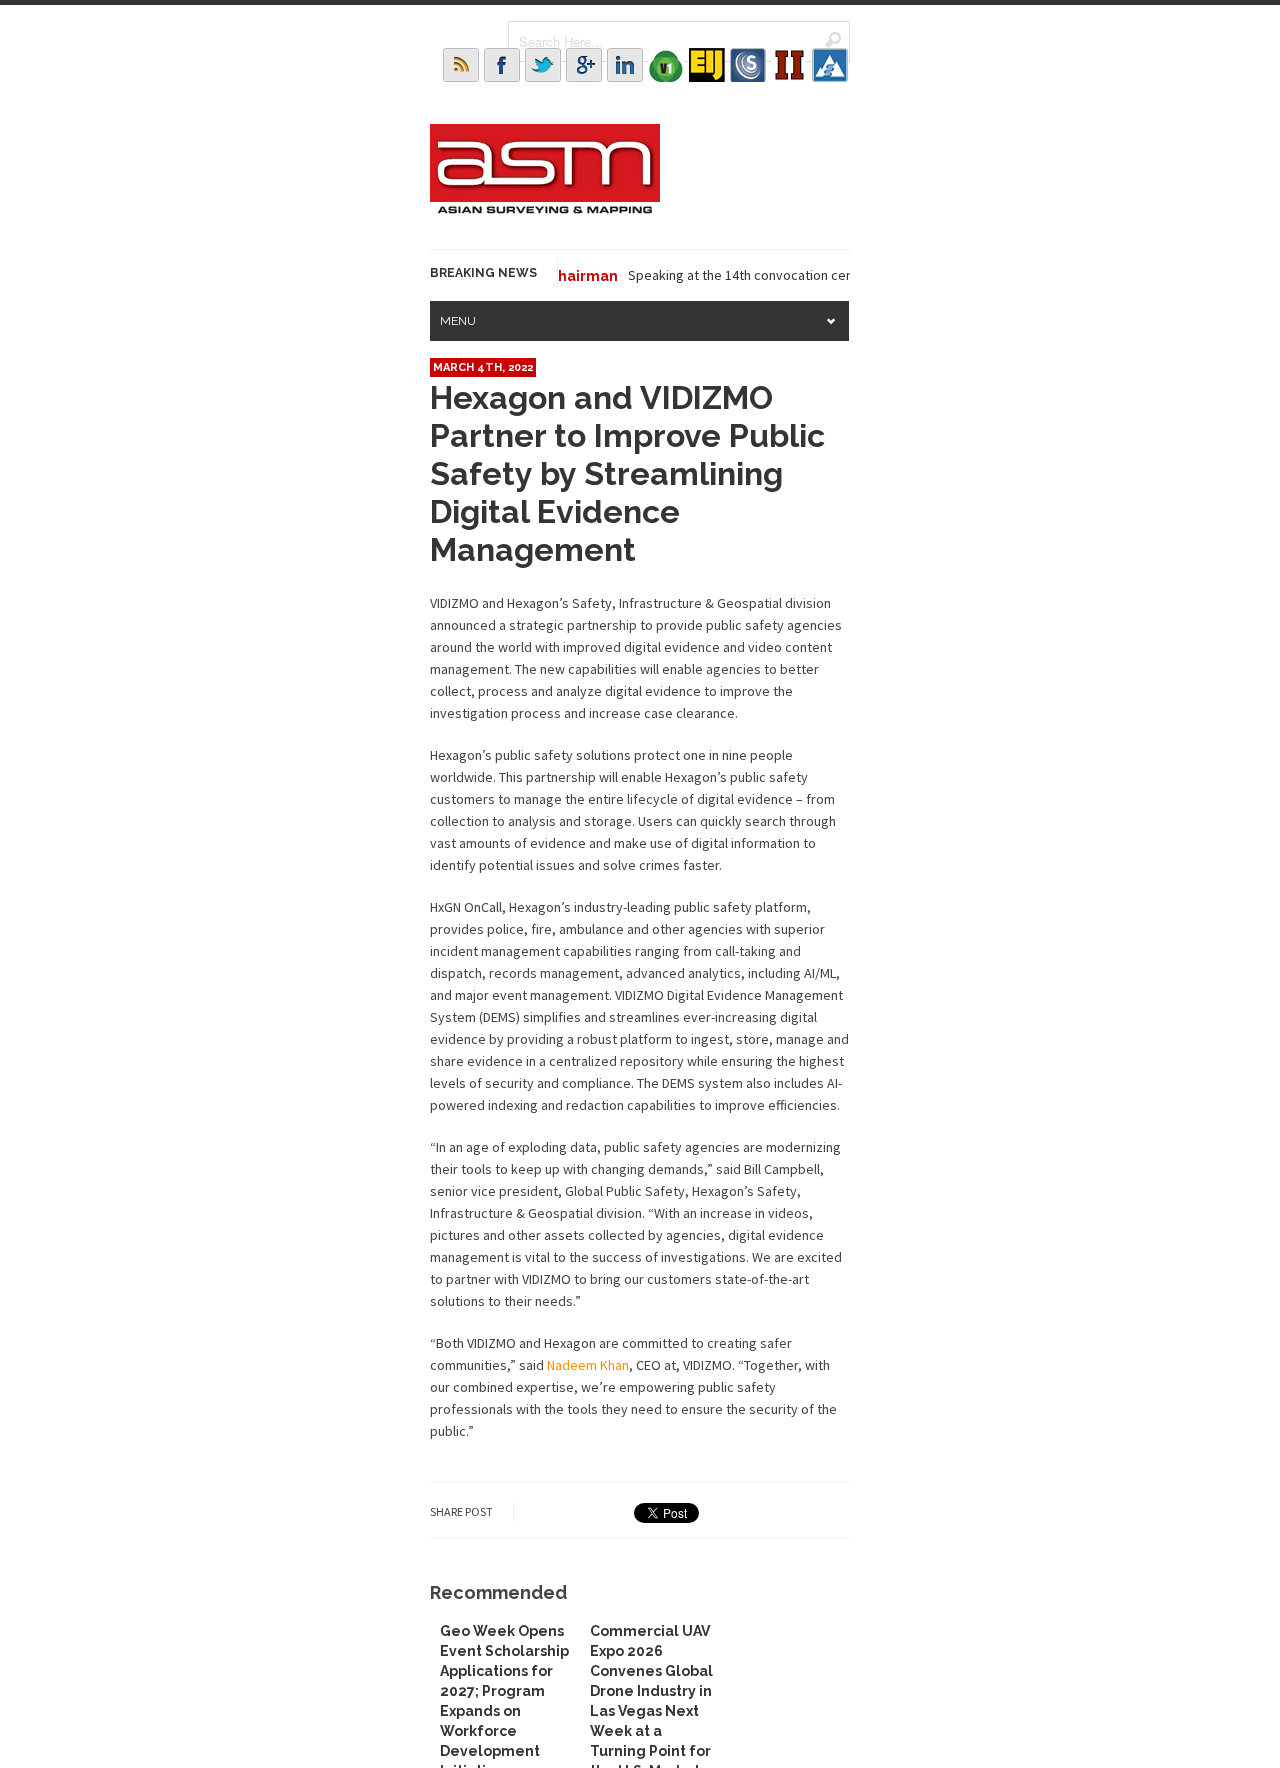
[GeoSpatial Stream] (830, 65)
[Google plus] (584, 65)
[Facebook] (502, 65)
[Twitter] (543, 65)
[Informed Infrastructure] (789, 65)
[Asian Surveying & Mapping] (545, 208)
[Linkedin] (625, 65)
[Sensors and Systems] (748, 65)
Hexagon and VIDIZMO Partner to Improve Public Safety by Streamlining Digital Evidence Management (627, 473)
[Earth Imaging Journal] (707, 65)
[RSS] (461, 65)
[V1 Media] (666, 65)
